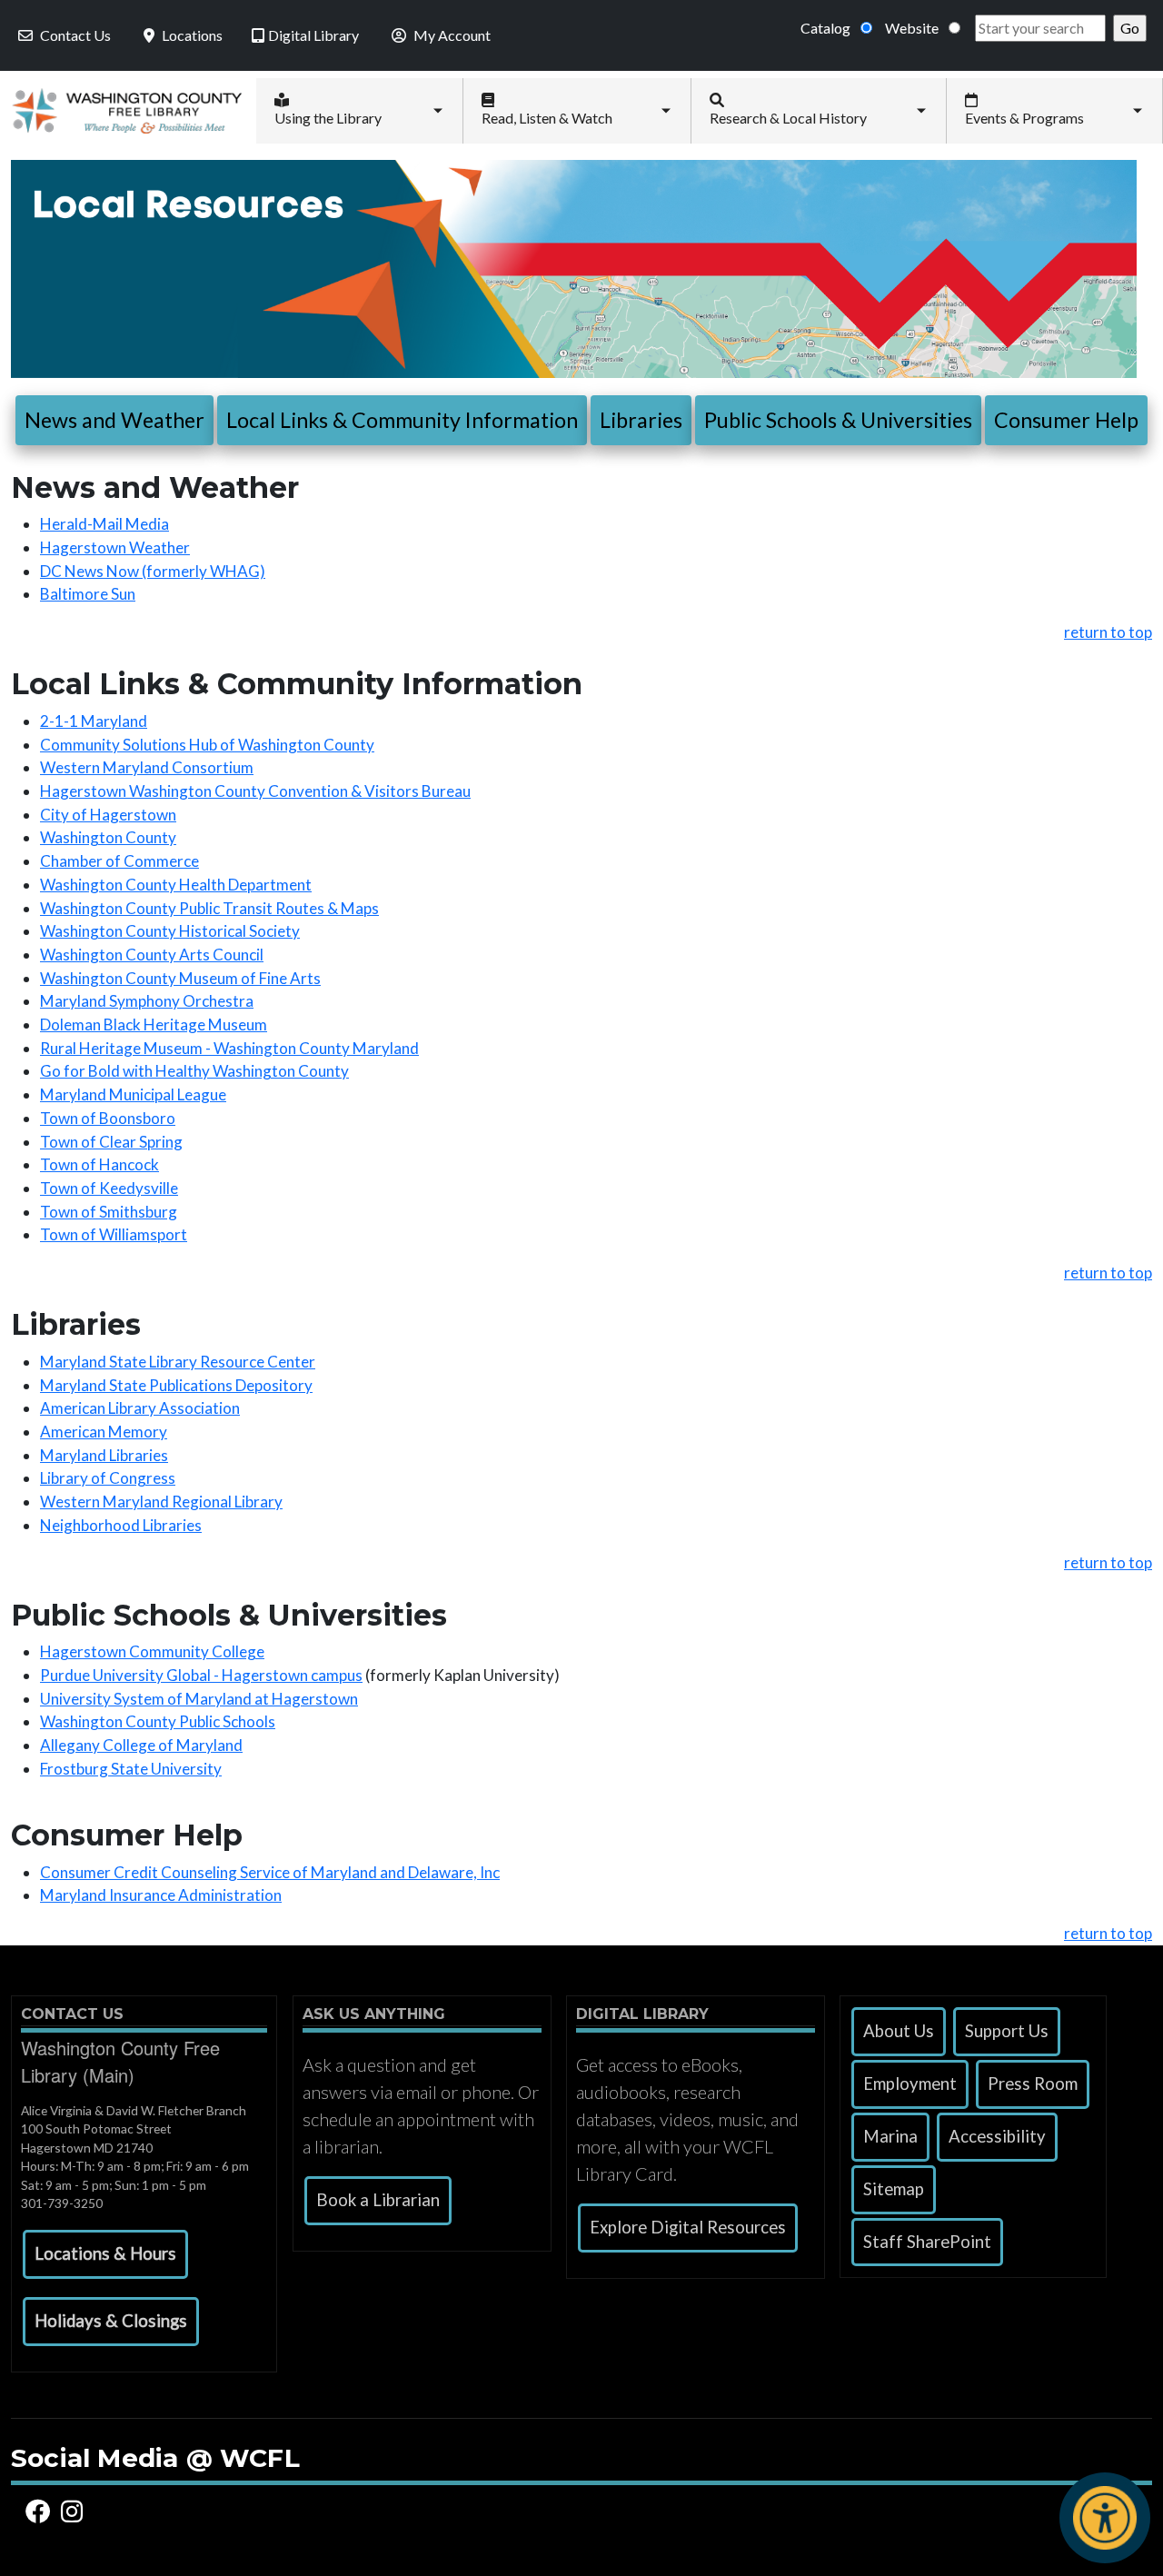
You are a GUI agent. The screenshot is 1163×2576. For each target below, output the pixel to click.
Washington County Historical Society (170, 931)
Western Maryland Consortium (147, 767)
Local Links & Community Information (402, 420)
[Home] (121, 110)
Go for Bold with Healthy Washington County (194, 1071)
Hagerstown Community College (152, 1651)
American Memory (104, 1432)
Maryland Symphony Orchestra (147, 1001)
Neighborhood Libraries (121, 1525)
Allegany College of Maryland (141, 1745)
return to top (1108, 632)
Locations (192, 35)
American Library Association (140, 1408)
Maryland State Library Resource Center (178, 1362)
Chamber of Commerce (119, 861)
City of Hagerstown (108, 815)
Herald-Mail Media (104, 524)
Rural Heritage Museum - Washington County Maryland (229, 1048)
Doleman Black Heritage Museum (154, 1024)
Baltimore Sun (88, 594)
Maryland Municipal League (133, 1094)
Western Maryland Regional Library (161, 1502)
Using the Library (328, 118)
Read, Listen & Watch (547, 118)
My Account (452, 35)
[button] (105, 2254)
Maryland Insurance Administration (161, 1895)
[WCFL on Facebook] (41, 2511)
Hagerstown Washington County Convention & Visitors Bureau (255, 791)
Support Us (1007, 2031)
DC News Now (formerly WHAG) (153, 571)
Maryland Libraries (104, 1455)
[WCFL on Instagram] (75, 2511)
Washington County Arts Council (152, 955)
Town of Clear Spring (111, 1142)
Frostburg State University (131, 1769)
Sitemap (894, 2189)
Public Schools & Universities (838, 420)
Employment (910, 2084)
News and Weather (114, 420)
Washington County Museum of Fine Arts (180, 978)
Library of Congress (108, 1478)
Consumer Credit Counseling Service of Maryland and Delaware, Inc (270, 1872)
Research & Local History (788, 118)
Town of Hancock (99, 1164)
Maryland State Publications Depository (176, 1385)
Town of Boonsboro (108, 1118)
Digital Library (313, 35)
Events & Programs (1024, 118)
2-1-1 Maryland (94, 721)
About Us (899, 2031)
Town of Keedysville (109, 1188)
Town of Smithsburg (109, 1212)
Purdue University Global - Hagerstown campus (201, 1675)
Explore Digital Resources (688, 2227)
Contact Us (75, 35)
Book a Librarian (378, 2200)
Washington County (108, 837)
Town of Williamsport (114, 1234)
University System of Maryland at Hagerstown (199, 1699)
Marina (890, 2136)
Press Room (1033, 2084)
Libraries (641, 420)
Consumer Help (1066, 420)
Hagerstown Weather (115, 547)
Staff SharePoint (927, 2242)
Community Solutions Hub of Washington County (207, 745)
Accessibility (997, 2136)
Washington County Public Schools (158, 1721)
